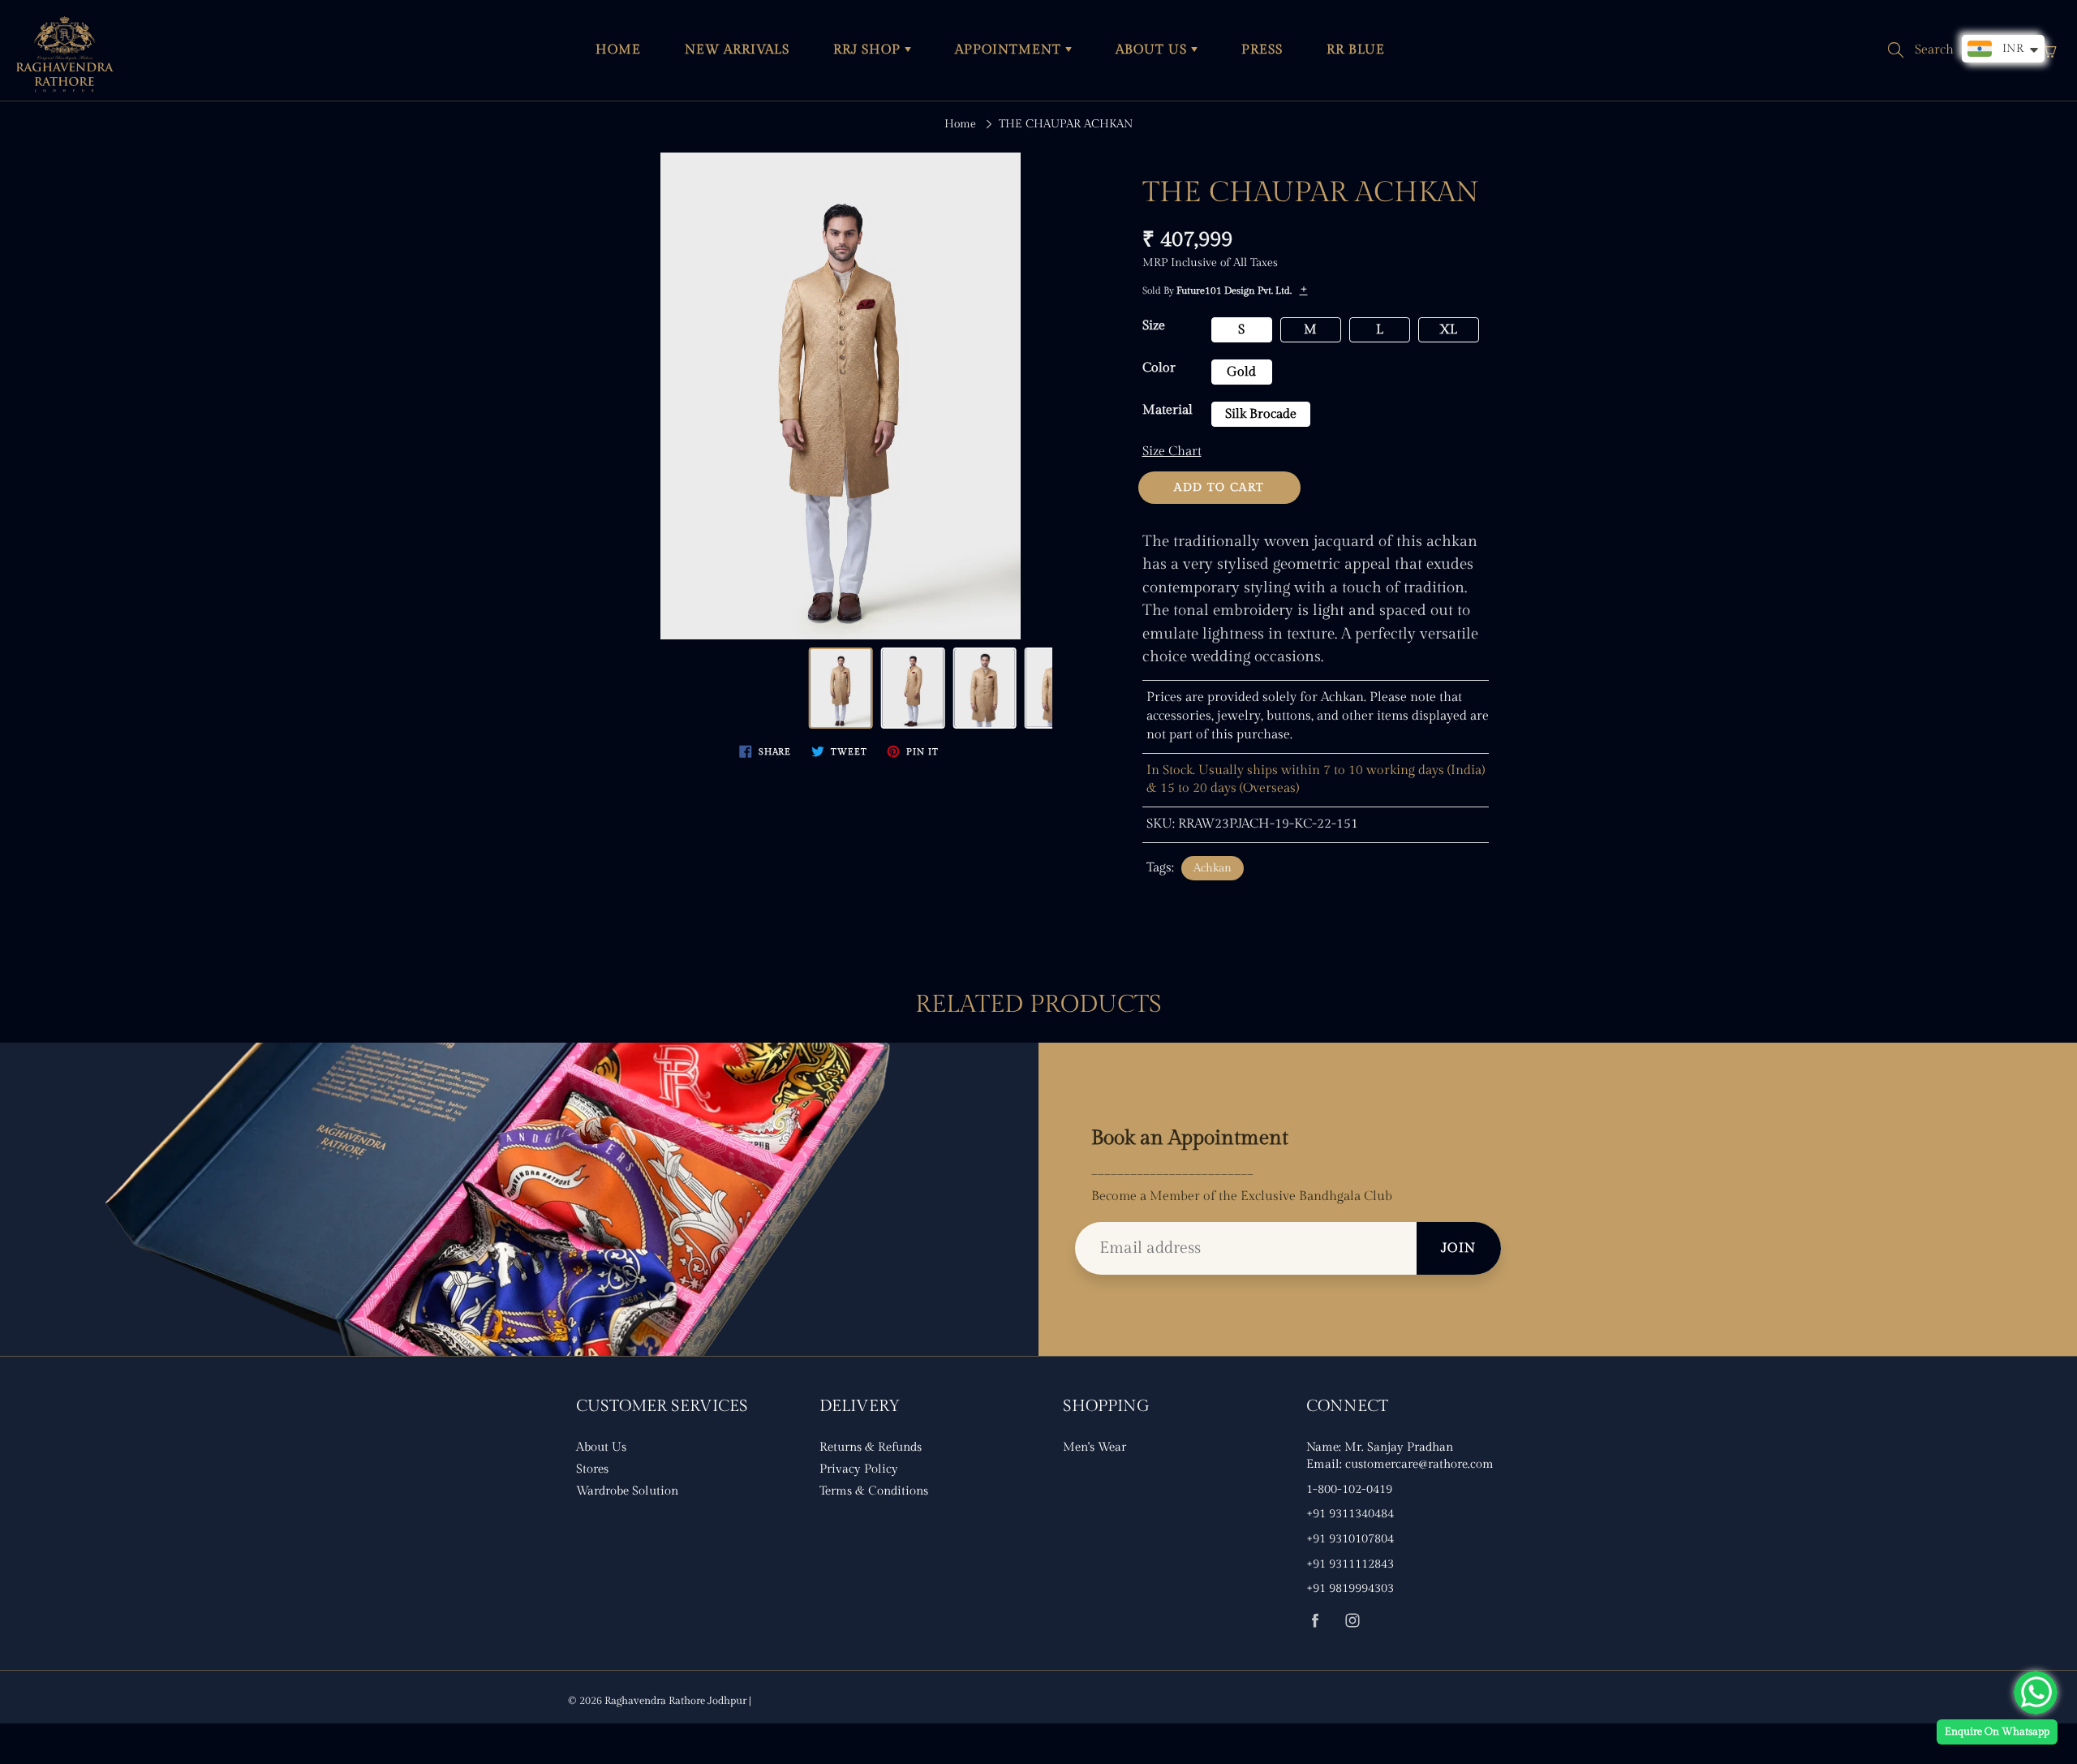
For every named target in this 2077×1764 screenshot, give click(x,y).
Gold (1241, 372)
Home (960, 124)
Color (1159, 368)
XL (1448, 330)
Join (1459, 1248)
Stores (592, 1469)
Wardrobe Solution (627, 1491)
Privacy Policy (859, 1469)
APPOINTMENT (1010, 50)
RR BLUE (1356, 50)
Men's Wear (1094, 1447)
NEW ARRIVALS (737, 50)
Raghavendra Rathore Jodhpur (675, 1701)
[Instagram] (1352, 1620)
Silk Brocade (1261, 414)
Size (1154, 326)
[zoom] (841, 396)
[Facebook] (1315, 1620)
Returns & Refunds (871, 1447)
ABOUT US (1153, 50)
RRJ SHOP (869, 50)
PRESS (1262, 50)
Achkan (1213, 868)
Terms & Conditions (874, 1491)
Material (1168, 410)
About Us (601, 1447)
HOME (618, 50)
